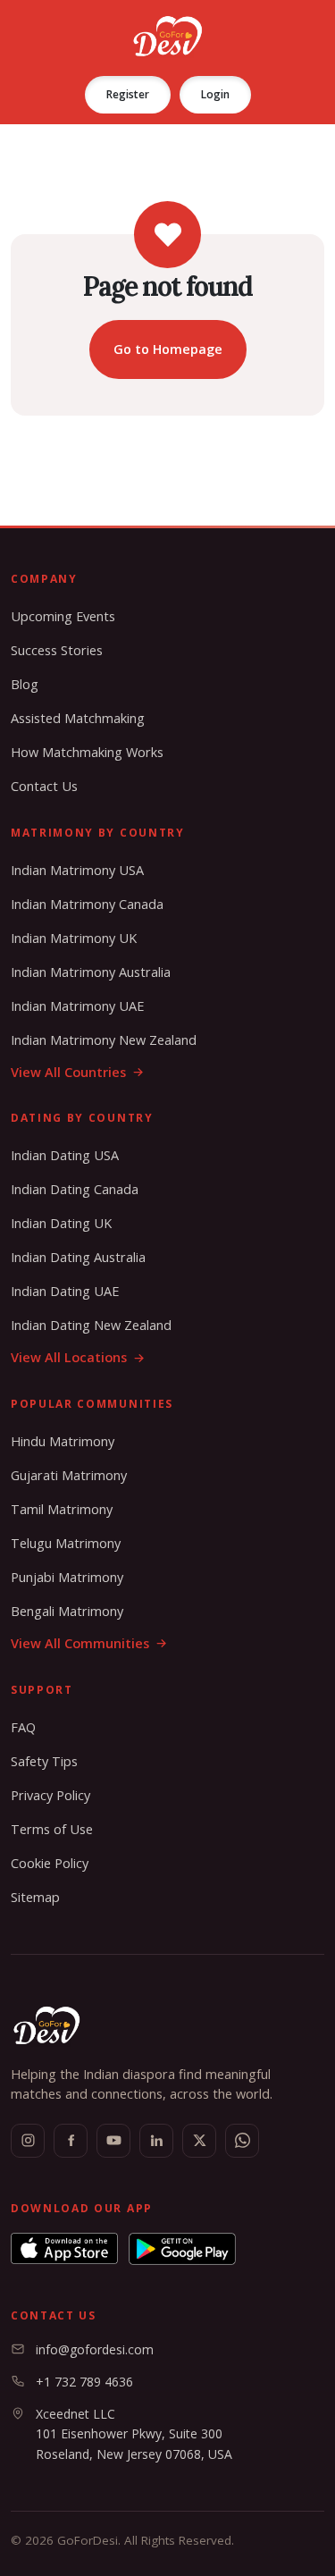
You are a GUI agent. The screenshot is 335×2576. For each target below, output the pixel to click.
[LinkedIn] (156, 2141)
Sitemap (35, 1897)
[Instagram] (28, 2141)
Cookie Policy (50, 1863)
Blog (25, 684)
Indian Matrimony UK (74, 938)
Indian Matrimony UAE (77, 1006)
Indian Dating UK (61, 1223)
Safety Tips (44, 1761)
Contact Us (44, 786)
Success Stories (57, 650)
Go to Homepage (168, 349)
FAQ (23, 1727)
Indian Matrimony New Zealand (104, 1040)
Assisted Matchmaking (78, 718)
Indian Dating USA (65, 1155)
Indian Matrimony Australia (91, 972)
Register (128, 94)
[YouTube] (113, 2141)
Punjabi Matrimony (67, 1577)
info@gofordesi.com (95, 2349)
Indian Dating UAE (65, 1291)
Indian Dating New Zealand (91, 1325)
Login (215, 94)
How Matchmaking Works (87, 752)
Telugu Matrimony (66, 1543)
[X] (199, 2141)
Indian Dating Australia (78, 1257)
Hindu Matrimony (63, 1441)
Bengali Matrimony (67, 1611)
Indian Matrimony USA (77, 870)
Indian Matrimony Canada (87, 904)
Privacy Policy (50, 1795)
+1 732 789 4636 (84, 2382)
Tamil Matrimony (62, 1509)
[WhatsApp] (242, 2141)
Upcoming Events (63, 616)
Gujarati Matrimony (69, 1475)
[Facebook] (71, 2141)
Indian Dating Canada (75, 1189)
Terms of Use (52, 1829)
